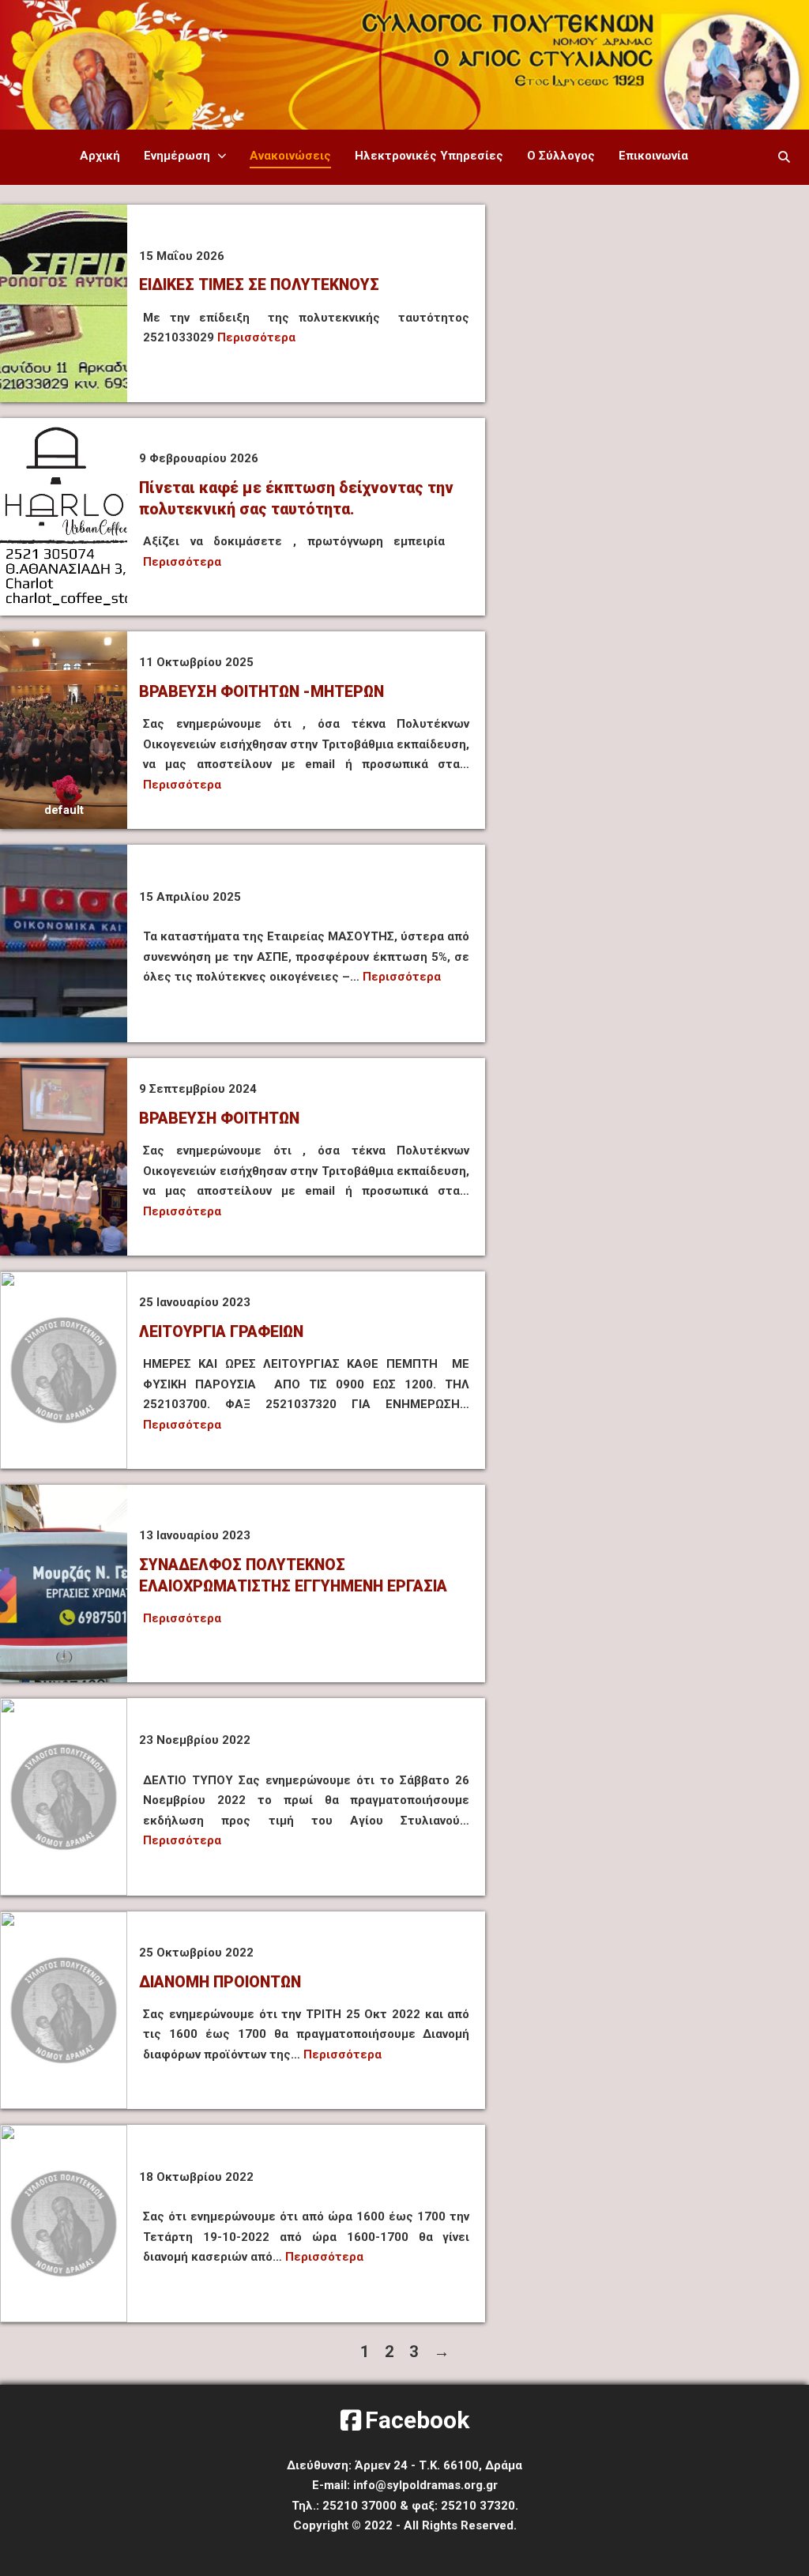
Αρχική (100, 156)
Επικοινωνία (653, 156)
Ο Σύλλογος (561, 156)
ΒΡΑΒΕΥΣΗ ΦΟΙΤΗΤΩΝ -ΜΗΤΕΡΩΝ (262, 692)
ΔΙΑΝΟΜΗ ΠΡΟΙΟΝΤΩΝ (220, 1982)
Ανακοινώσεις (290, 156)
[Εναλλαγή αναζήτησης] (785, 157)
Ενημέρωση (177, 156)
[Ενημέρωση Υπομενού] (222, 156)
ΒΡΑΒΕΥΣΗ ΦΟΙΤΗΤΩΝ (219, 1119)
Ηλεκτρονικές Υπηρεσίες (429, 156)
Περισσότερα (256, 337)
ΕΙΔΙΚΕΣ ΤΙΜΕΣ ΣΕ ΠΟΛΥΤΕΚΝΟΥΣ (259, 285)
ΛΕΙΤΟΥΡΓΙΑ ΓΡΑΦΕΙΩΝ (221, 1332)
